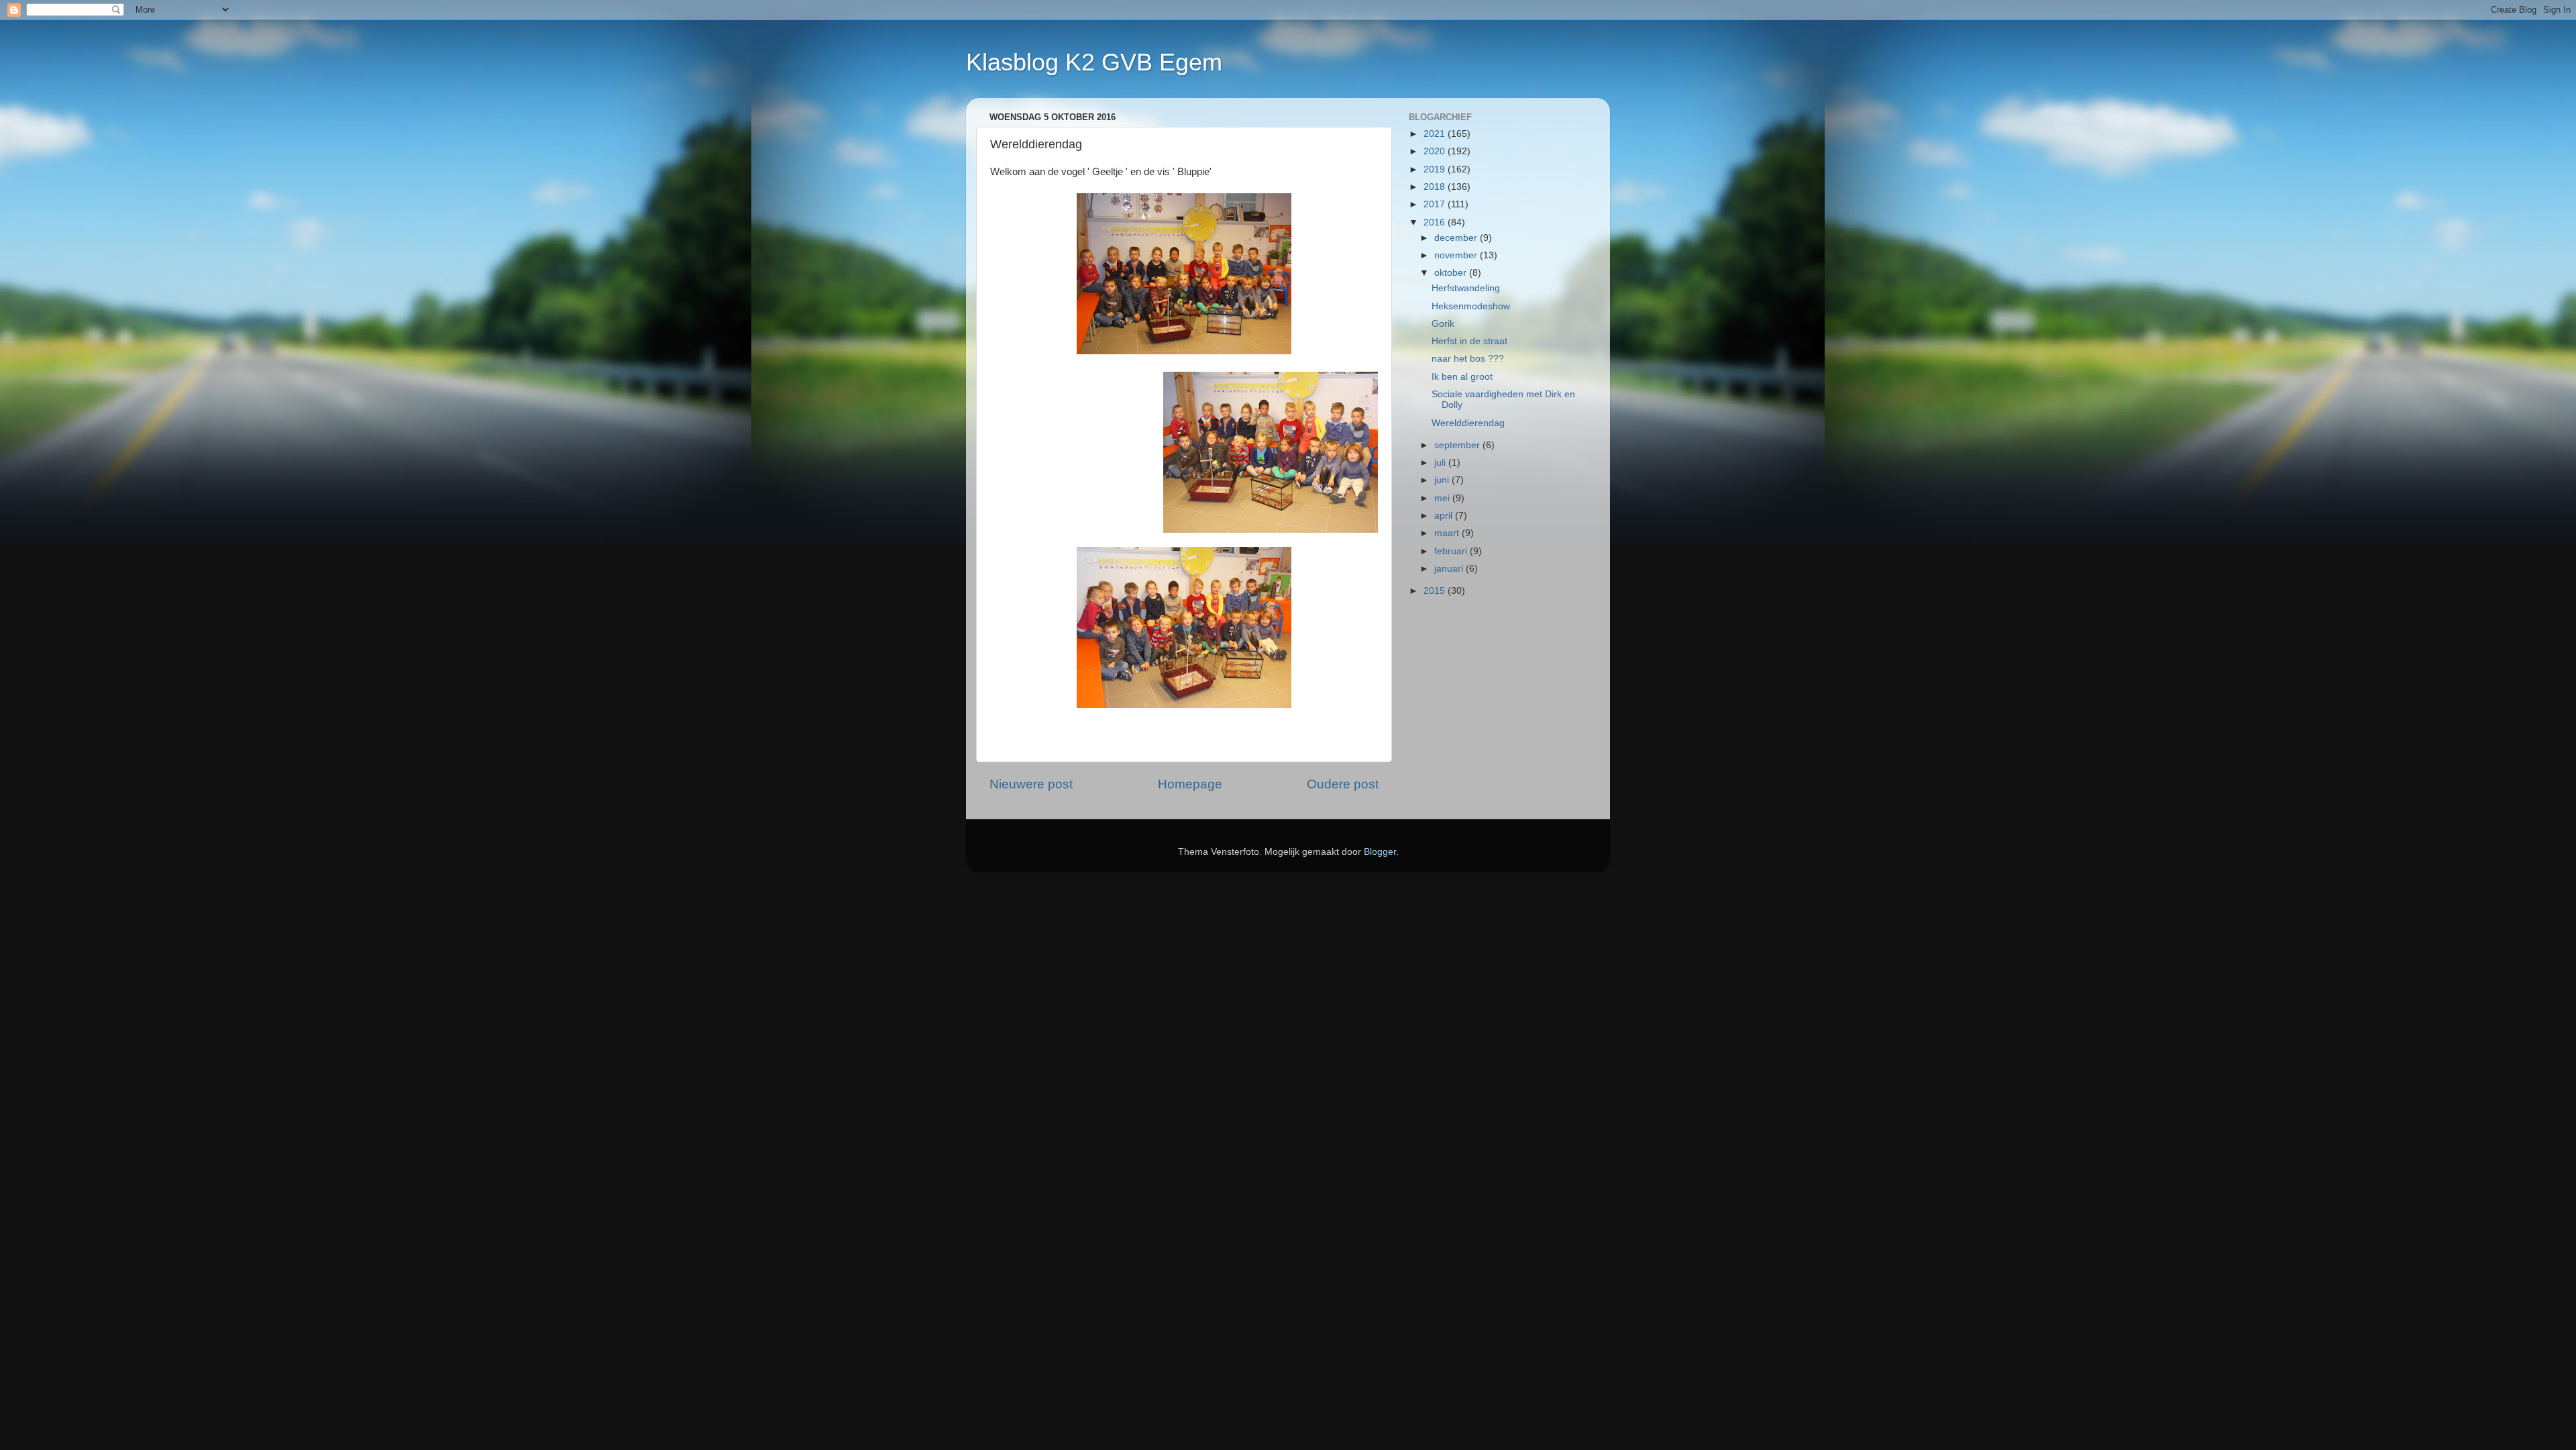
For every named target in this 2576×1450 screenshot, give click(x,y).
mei (1443, 498)
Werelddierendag (1468, 423)
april (1445, 516)
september (1458, 445)
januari (1450, 569)
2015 (1436, 591)
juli (1441, 463)
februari (1452, 551)
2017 (1436, 204)
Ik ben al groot (1462, 377)
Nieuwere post (1031, 784)
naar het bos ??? (1468, 359)
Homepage (1190, 784)
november (1457, 255)
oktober (1452, 273)
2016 (1436, 222)
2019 (1436, 169)
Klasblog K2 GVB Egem (1094, 62)
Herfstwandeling (1466, 288)
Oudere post (1343, 784)
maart (1448, 533)
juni (1443, 480)
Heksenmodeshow (1471, 306)
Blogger (1380, 852)
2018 (1436, 187)
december (1457, 238)
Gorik (1443, 324)
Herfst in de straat (1469, 341)
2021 (1436, 134)
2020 (1436, 151)
